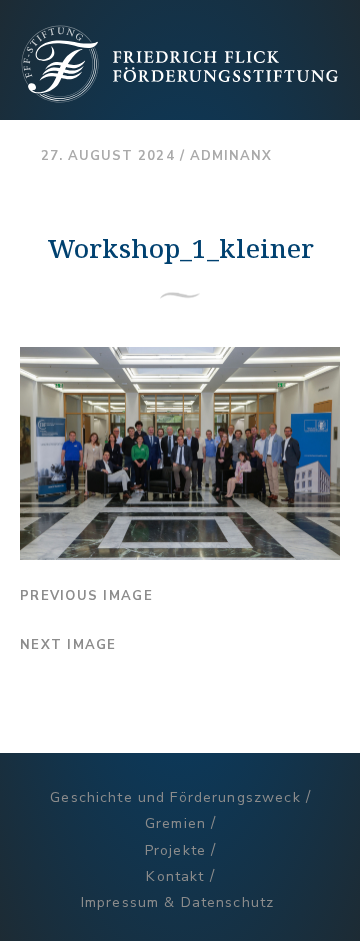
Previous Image (86, 596)
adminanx (231, 156)
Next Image (68, 645)
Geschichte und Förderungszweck (175, 797)
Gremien (175, 823)
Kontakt (175, 876)
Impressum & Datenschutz (177, 902)
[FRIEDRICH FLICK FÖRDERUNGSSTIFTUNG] (180, 95)
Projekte (175, 850)
